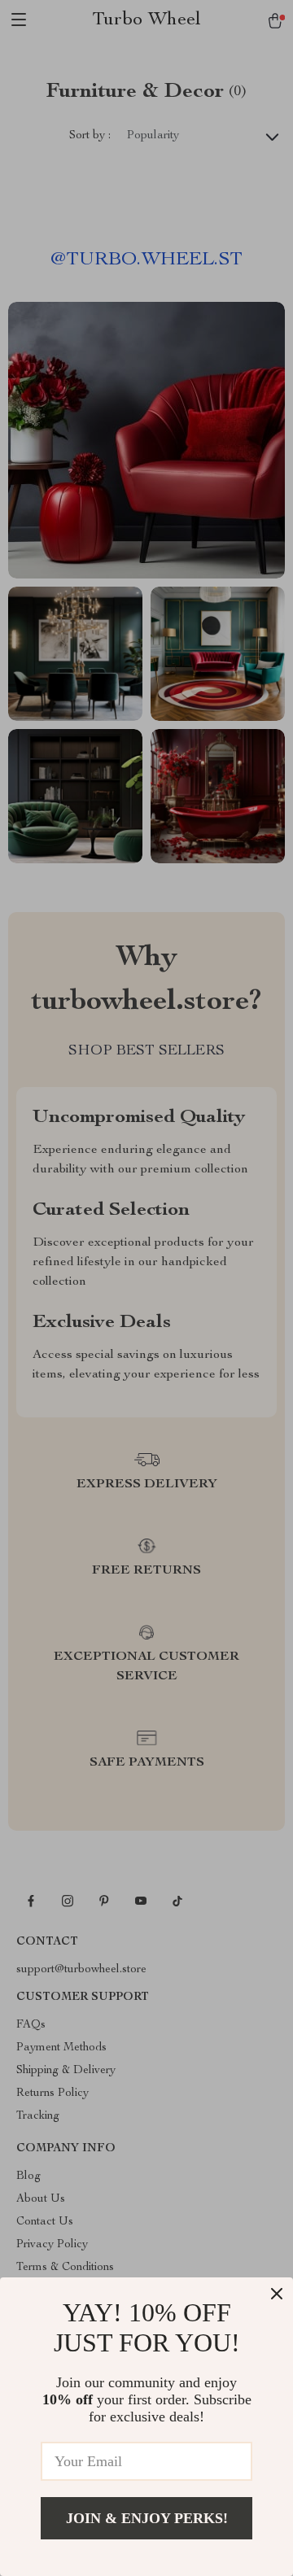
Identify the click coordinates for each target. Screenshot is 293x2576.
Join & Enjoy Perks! (147, 2518)
